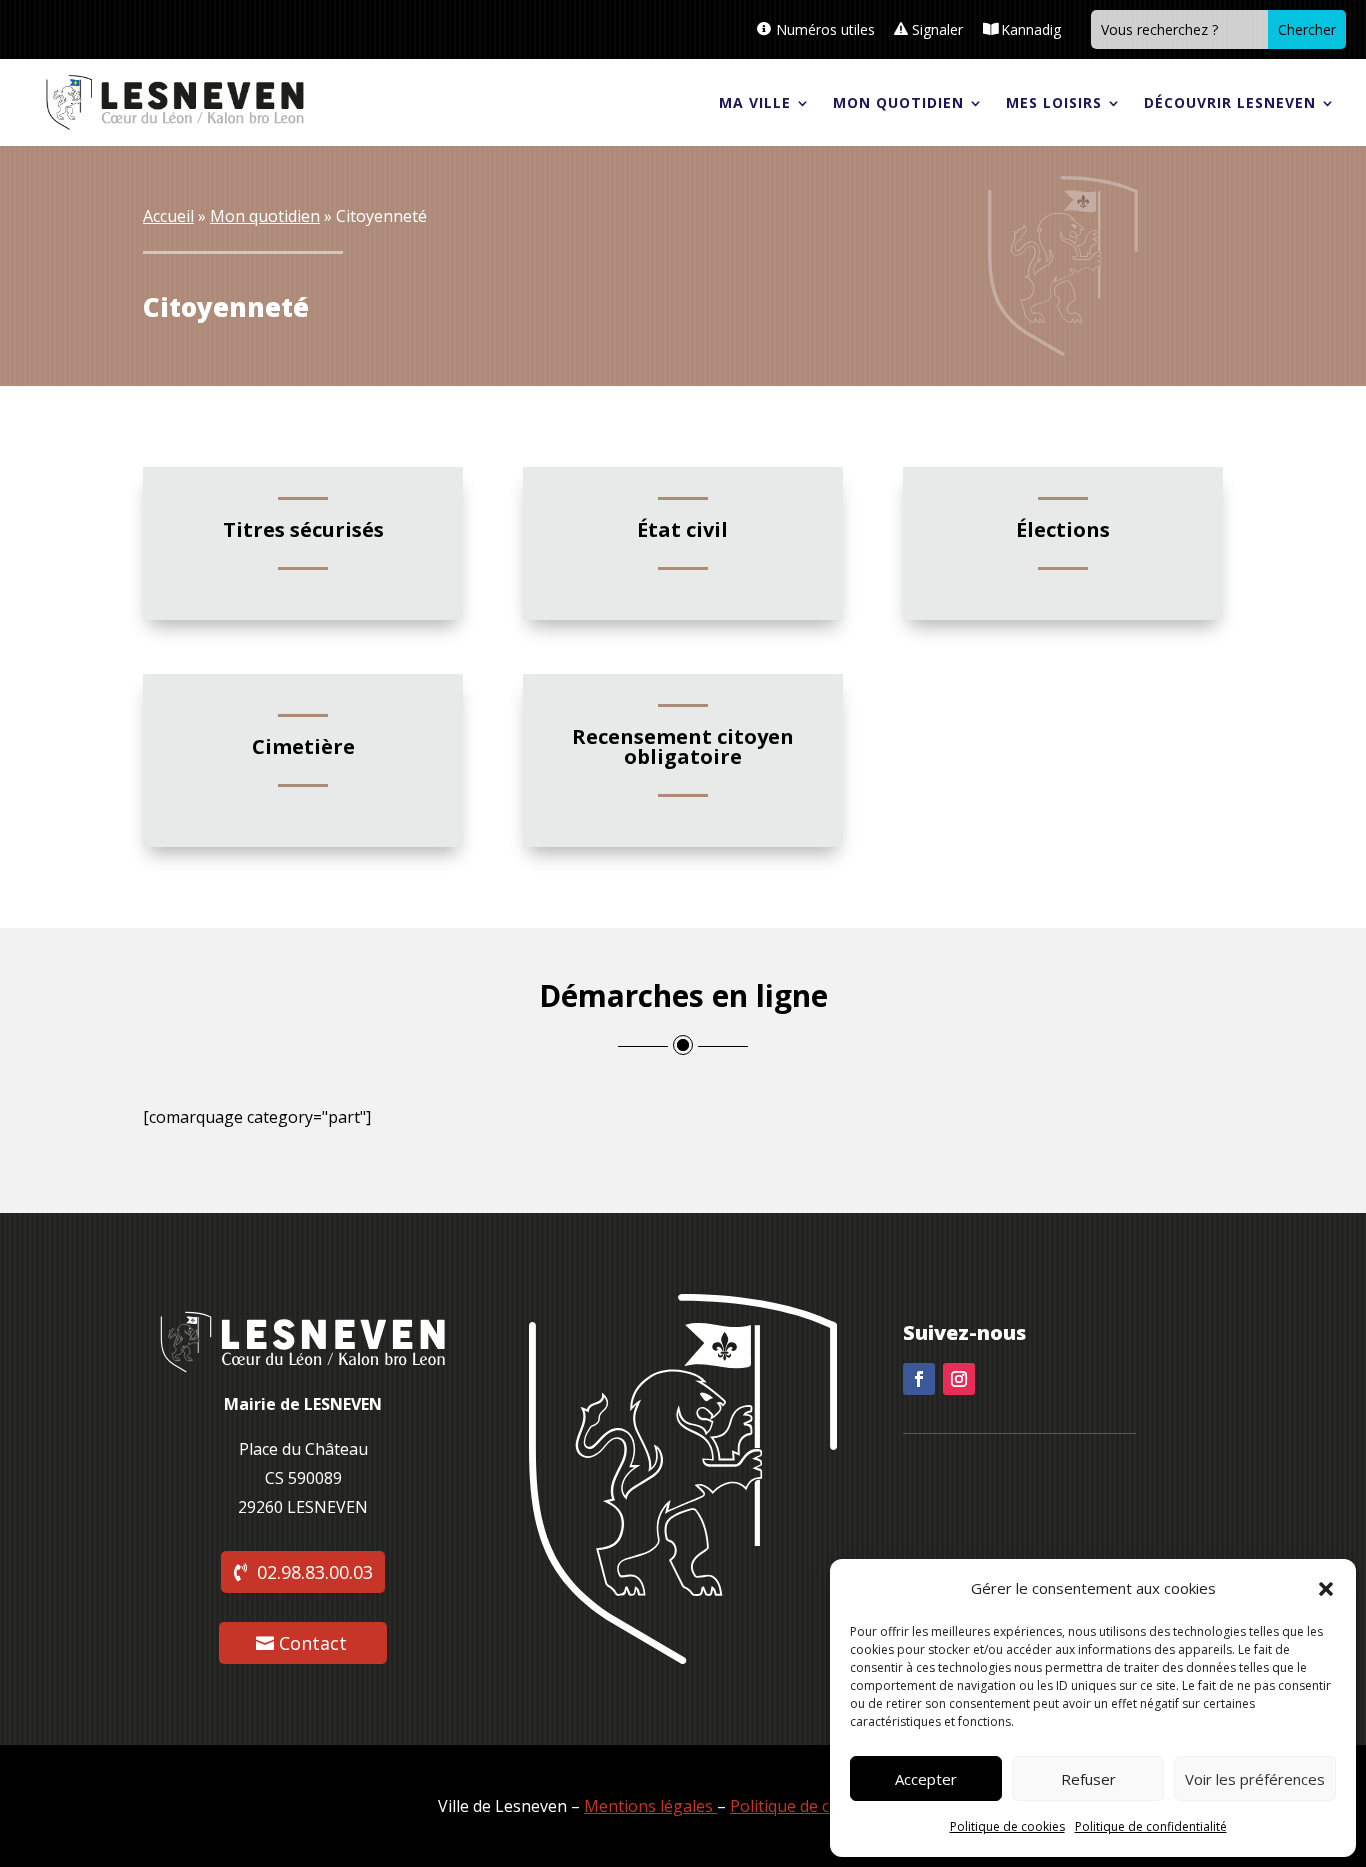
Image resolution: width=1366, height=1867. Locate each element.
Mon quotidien (898, 102)
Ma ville (755, 102)
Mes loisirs (1054, 102)
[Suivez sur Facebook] (919, 1379)
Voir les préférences (1255, 1779)
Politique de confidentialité (1151, 1826)
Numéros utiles (825, 29)
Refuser (1088, 1779)
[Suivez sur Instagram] (959, 1379)
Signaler (937, 29)
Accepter (926, 1779)
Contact (313, 1643)
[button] (1326, 1589)
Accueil (168, 216)
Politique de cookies (1007, 1826)
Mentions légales (648, 1806)
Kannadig (1031, 29)
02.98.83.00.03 (315, 1572)
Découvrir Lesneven (1230, 102)
